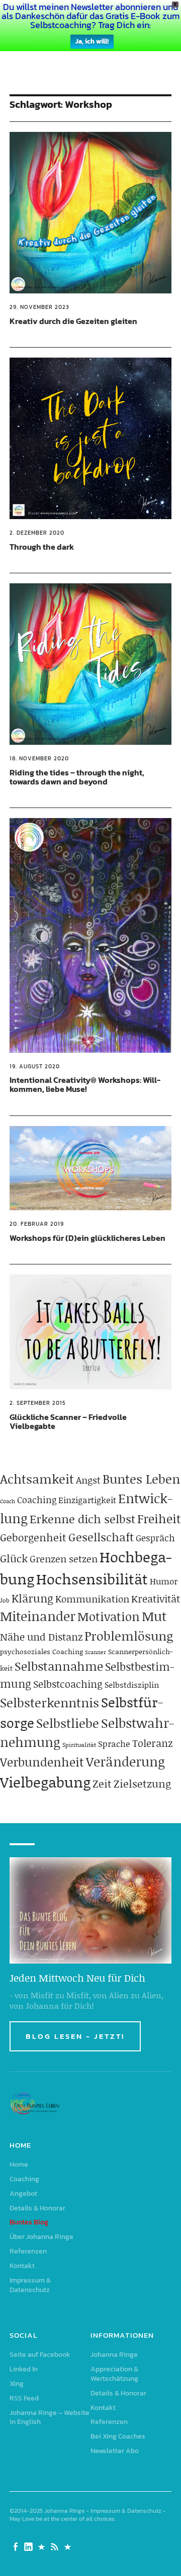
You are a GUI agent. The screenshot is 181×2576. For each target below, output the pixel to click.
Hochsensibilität (92, 1579)
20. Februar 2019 (37, 1224)
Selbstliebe (68, 1723)
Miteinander (38, 1616)
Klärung (32, 1598)
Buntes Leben (141, 1479)
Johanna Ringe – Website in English (50, 2418)
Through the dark (42, 547)
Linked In (24, 2369)
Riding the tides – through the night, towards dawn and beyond (77, 777)
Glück (14, 1558)
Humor (164, 1581)
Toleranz (152, 1743)
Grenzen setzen (64, 1559)
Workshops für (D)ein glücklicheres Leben (87, 1238)
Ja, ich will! (92, 41)
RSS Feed (24, 2398)
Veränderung (125, 1761)
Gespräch (155, 1538)
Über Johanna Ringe (41, 2237)
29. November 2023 (39, 307)
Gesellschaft (101, 1537)
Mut (154, 1616)
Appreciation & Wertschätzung (114, 2374)
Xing (17, 2384)
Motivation (109, 1616)
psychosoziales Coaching (41, 1651)
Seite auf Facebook (40, 2355)
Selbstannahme (59, 1666)
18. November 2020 (39, 758)
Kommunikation (92, 1599)
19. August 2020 (35, 1066)
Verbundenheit (42, 1762)
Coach (8, 1501)
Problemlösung (129, 1636)
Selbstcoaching (68, 1684)
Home (19, 2164)
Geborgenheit (33, 1537)
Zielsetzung (142, 1784)
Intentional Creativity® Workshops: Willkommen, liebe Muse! (85, 1084)
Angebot (23, 2194)
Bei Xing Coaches (118, 2436)
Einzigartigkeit (87, 1500)
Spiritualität (79, 1745)
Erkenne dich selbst (82, 1519)
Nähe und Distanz (41, 1637)
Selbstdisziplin (132, 1684)
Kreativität (156, 1598)
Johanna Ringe (114, 2355)
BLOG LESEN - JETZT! (75, 2036)
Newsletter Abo (115, 2451)
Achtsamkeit (37, 1479)
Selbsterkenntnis (50, 1703)
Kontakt (22, 2266)
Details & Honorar (37, 2208)
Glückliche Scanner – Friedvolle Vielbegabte (68, 1421)
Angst (88, 1480)
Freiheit (159, 1518)
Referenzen (28, 2251)
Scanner (96, 1652)
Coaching (37, 1500)
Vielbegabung (45, 1782)
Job (5, 1600)
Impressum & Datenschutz (30, 2285)
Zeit (102, 1784)
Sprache (114, 1743)
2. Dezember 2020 (37, 533)
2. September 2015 (38, 1403)
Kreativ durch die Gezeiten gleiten (73, 321)
